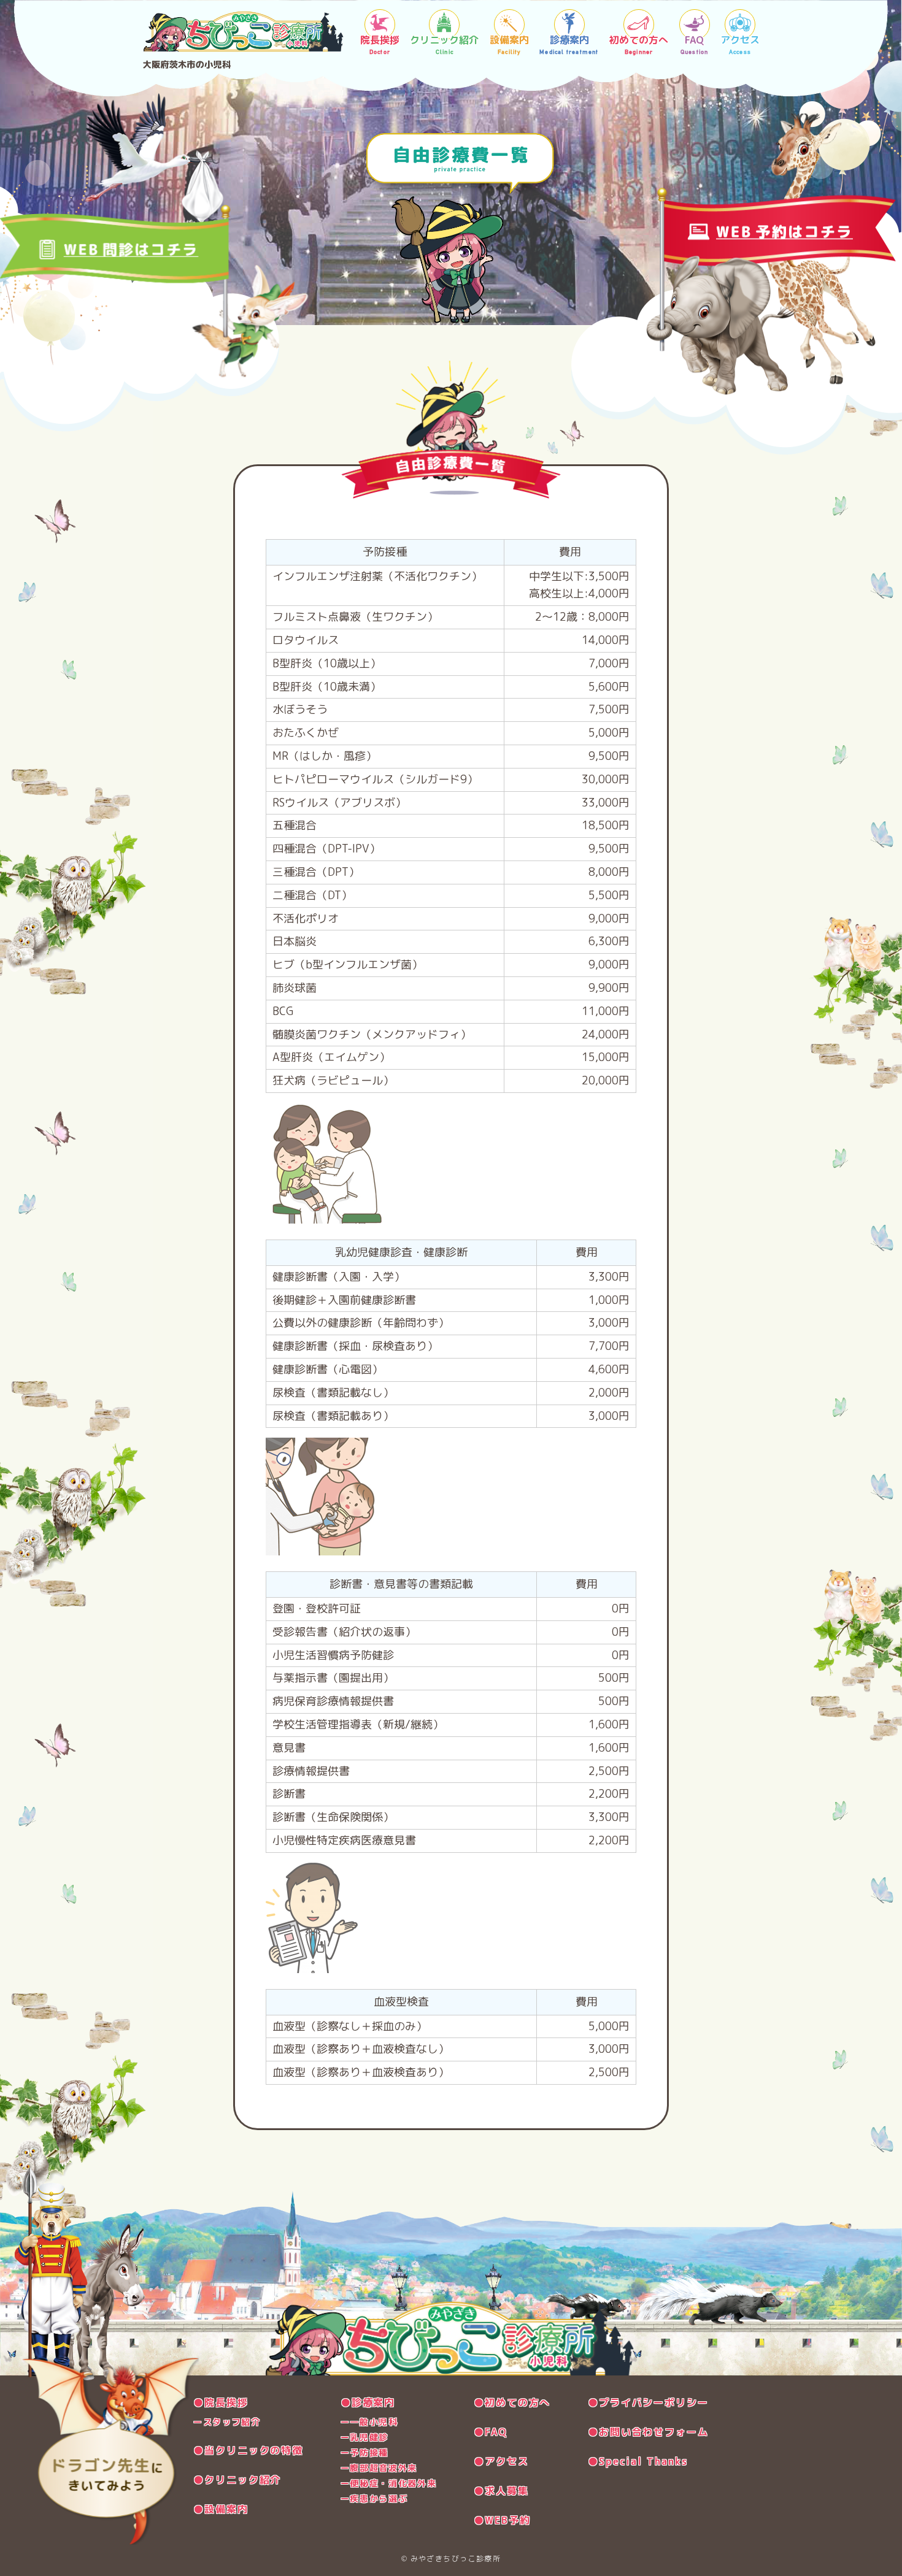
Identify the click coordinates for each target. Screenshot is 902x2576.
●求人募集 (501, 2491)
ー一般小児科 (369, 2422)
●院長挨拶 (221, 2402)
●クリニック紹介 (237, 2480)
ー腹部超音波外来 (379, 2468)
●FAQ (491, 2432)
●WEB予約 (502, 2520)
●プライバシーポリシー (648, 2402)
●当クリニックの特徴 (248, 2450)
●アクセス (501, 2461)
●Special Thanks (638, 2461)
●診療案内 (368, 2402)
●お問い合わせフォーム (648, 2432)
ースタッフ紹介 (227, 2422)
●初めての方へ (512, 2402)
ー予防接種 (364, 2452)
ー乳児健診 (364, 2437)
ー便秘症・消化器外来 (389, 2483)
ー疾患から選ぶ (374, 2498)
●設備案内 (221, 2509)
